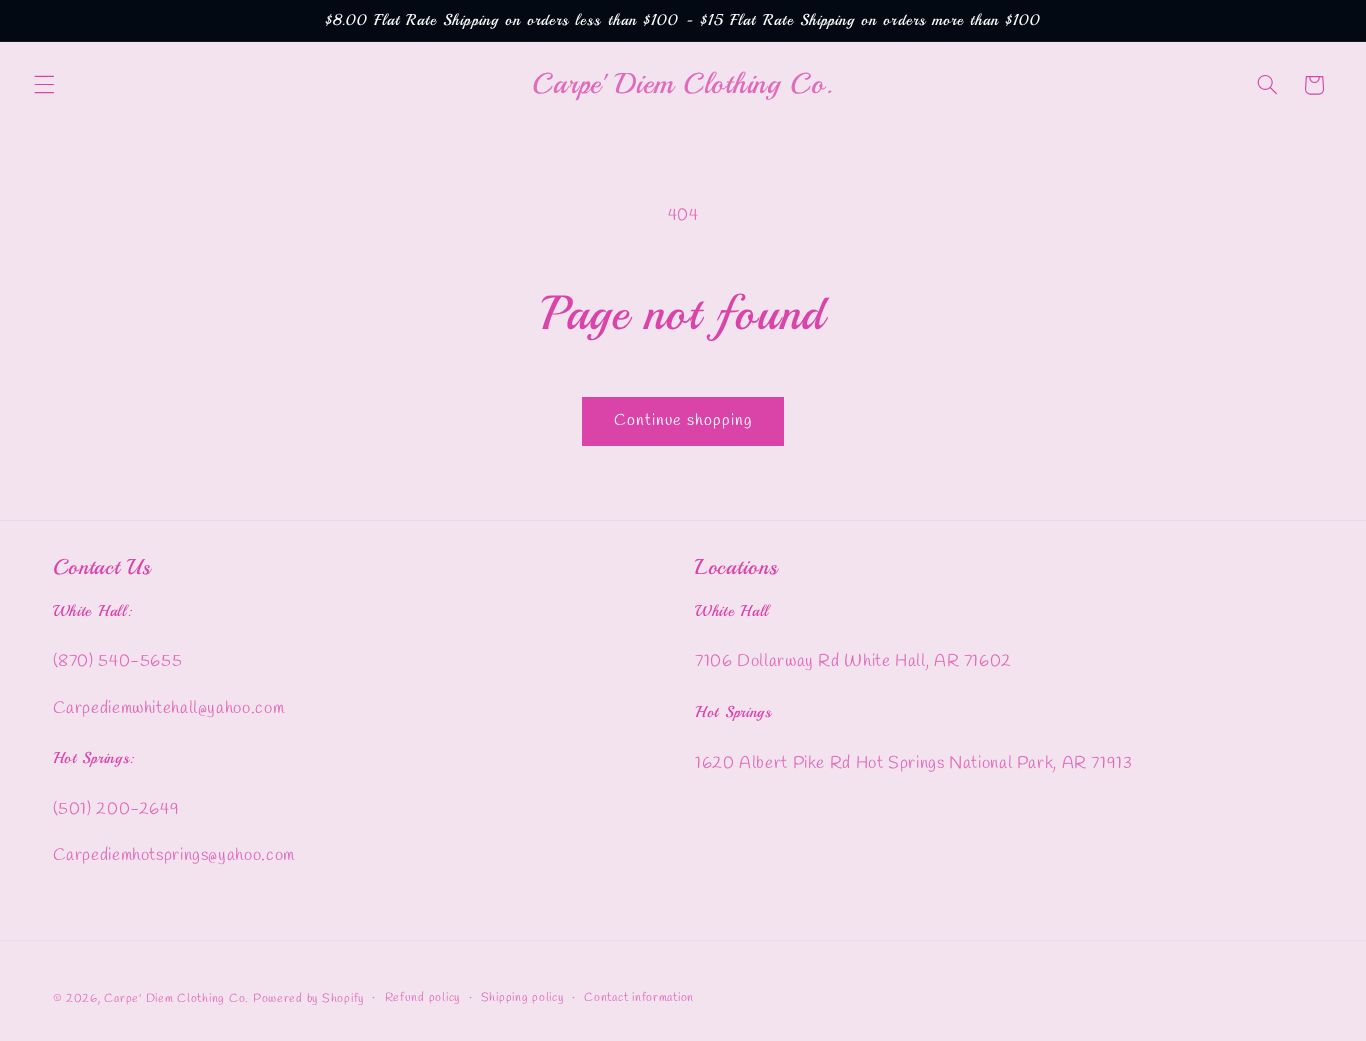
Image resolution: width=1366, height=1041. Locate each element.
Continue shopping (683, 420)
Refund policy (423, 998)
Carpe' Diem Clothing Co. (176, 998)
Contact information (639, 998)
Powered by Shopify (308, 998)
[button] (44, 85)
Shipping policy (522, 998)
